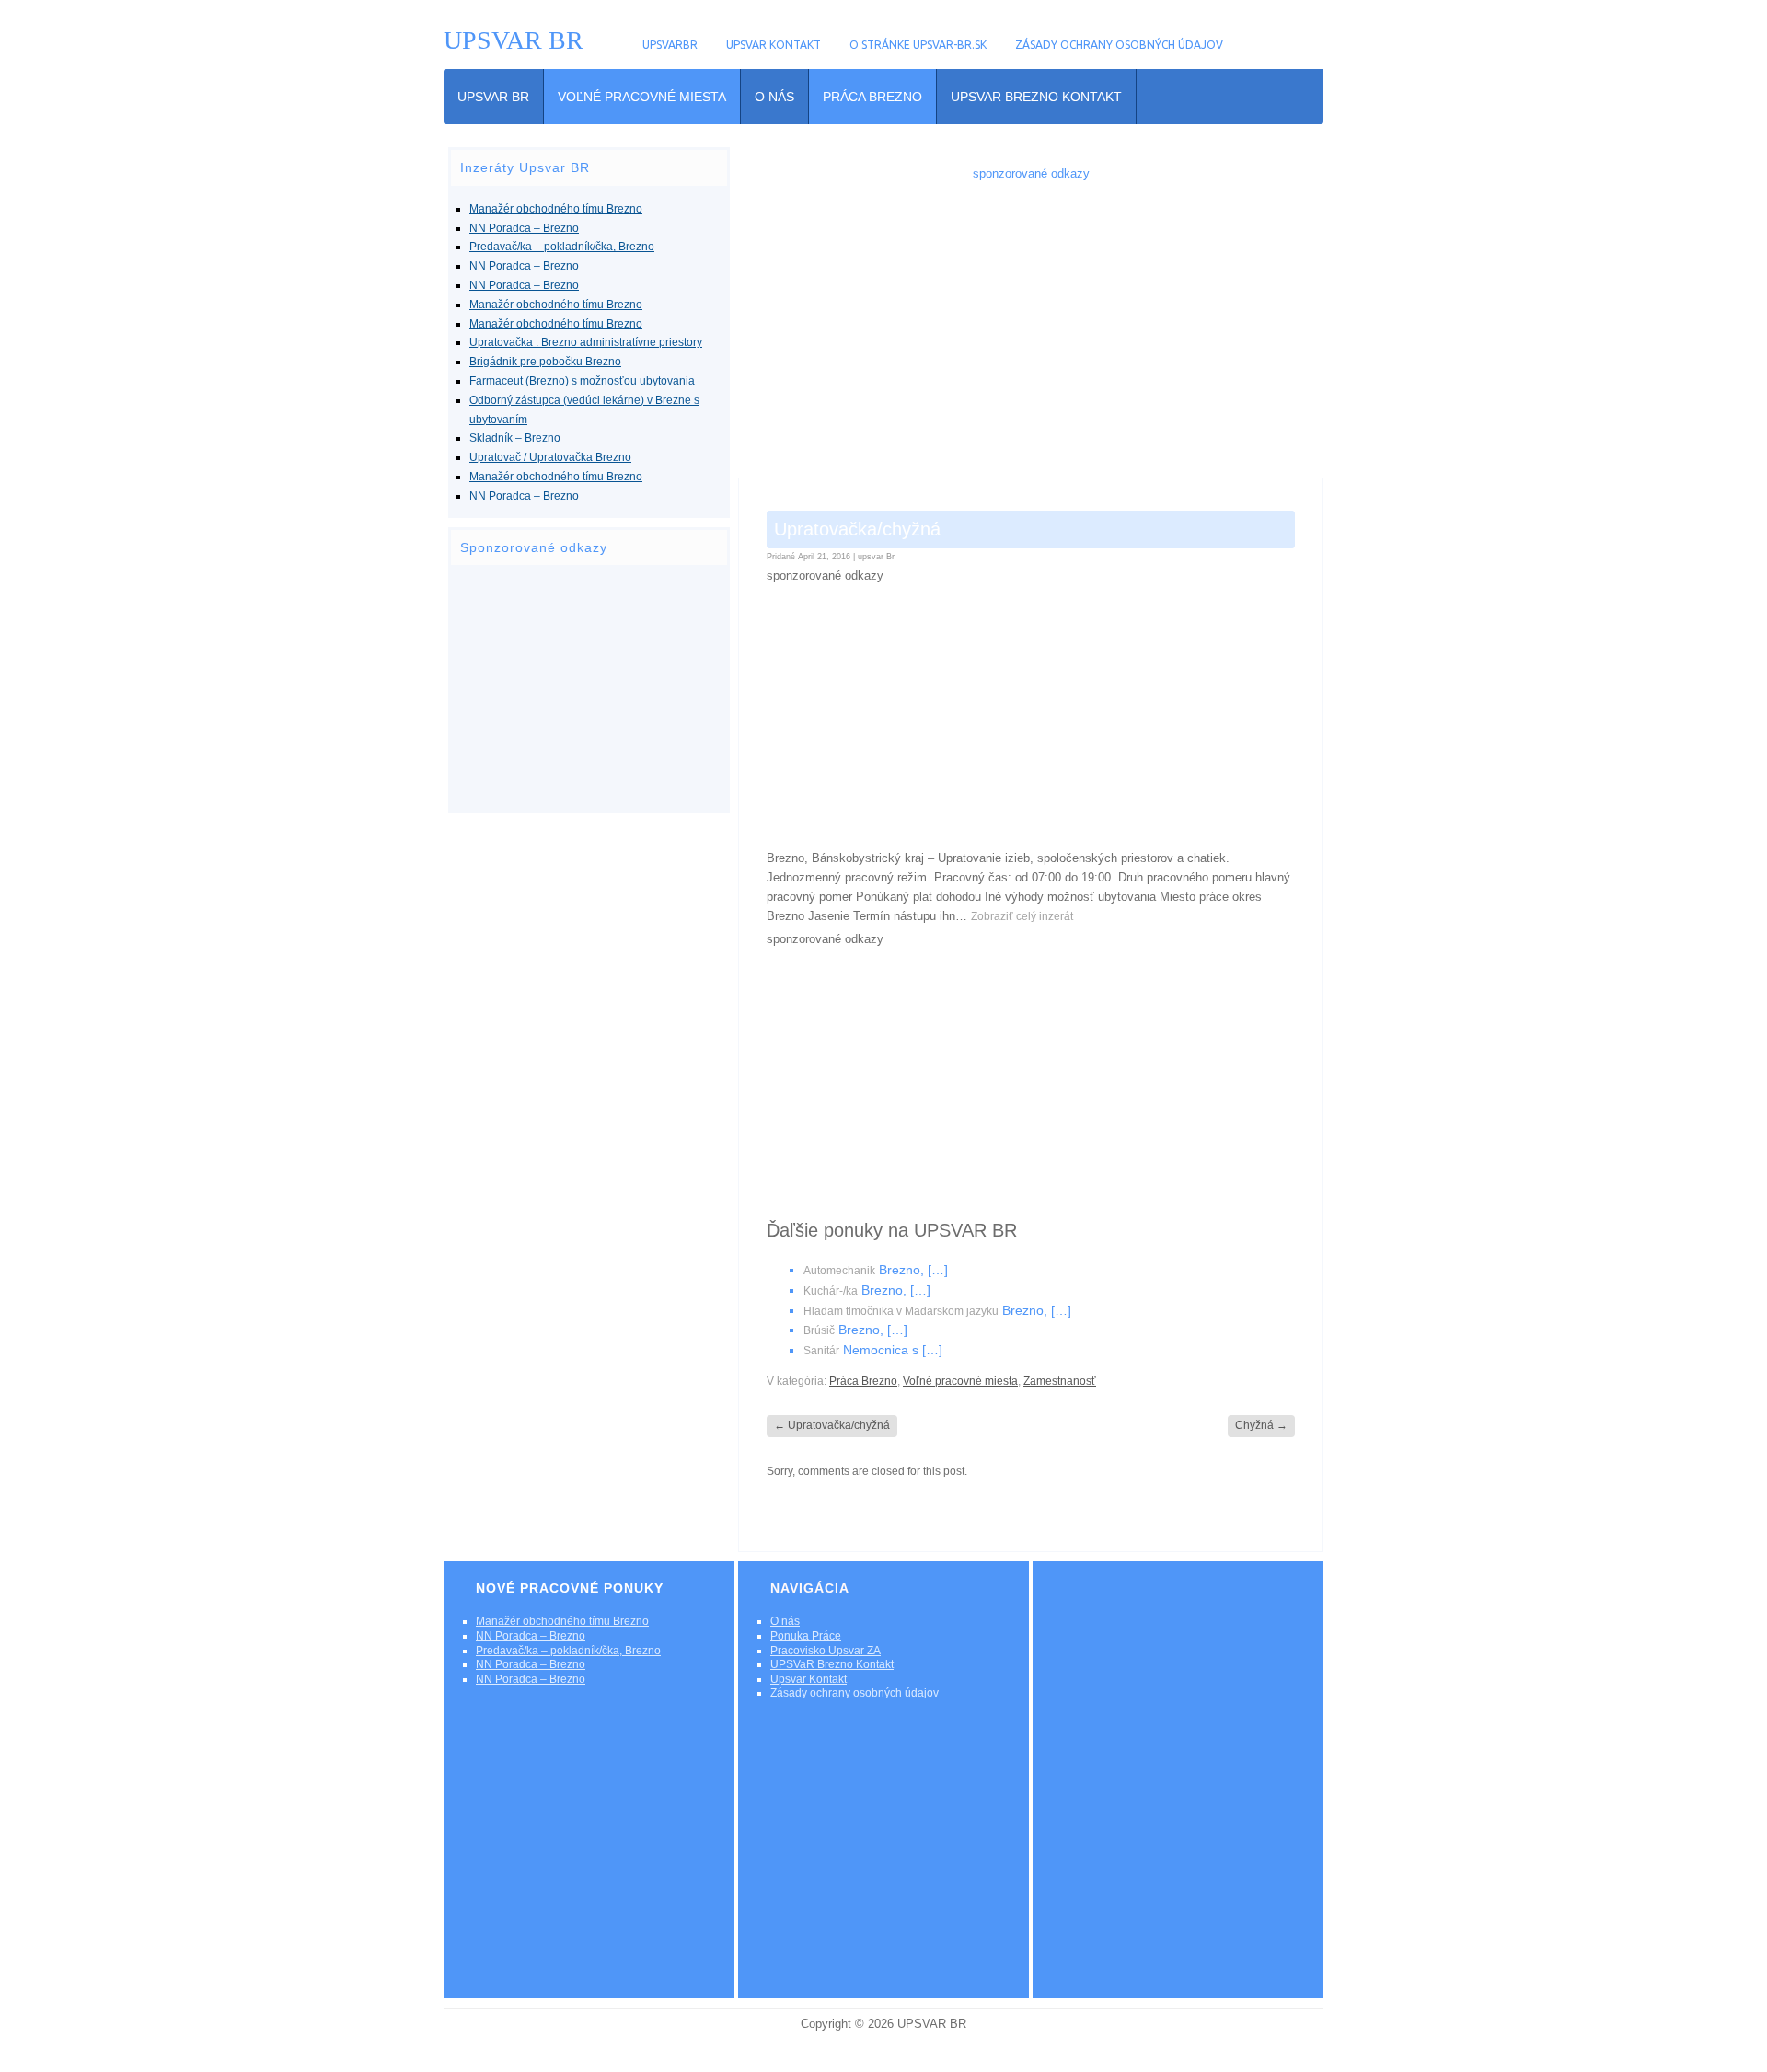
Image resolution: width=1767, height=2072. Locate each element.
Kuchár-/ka (831, 1291)
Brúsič (819, 1330)
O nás (774, 97)
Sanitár (821, 1351)
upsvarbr (670, 45)
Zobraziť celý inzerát (1022, 916)
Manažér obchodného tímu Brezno (556, 209)
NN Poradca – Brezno (524, 228)
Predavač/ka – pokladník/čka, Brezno (562, 247)
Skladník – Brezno (515, 438)
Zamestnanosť (1060, 1381)
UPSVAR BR (514, 40)
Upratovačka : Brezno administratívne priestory (586, 342)
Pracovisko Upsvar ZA (826, 1651)
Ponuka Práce (806, 1636)
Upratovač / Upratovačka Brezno (550, 457)
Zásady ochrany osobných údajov (1119, 45)
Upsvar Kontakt (774, 45)
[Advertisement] (589, 689)
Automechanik (839, 1271)
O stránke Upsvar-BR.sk (918, 45)
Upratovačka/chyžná (832, 1425)
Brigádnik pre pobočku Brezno (545, 362)
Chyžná (1261, 1425)
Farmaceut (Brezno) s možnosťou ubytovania (582, 381)
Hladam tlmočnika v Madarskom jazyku (901, 1311)
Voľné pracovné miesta (642, 97)
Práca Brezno (872, 97)
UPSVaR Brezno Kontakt (1036, 97)
